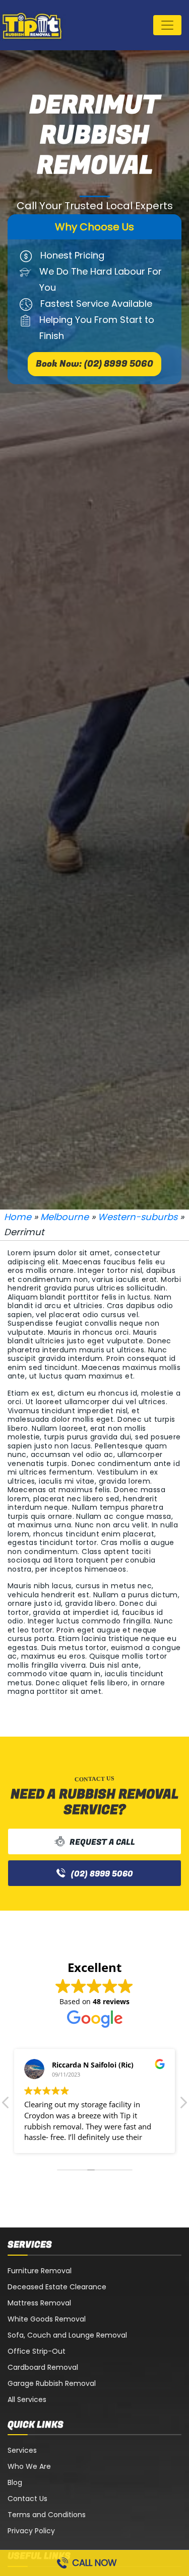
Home (18, 1217)
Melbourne (65, 1217)
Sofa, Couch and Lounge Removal (67, 2335)
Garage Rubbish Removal (52, 2383)
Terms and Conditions (47, 2515)
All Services (27, 2399)
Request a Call (102, 1842)
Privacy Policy (31, 2531)
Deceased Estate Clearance (57, 2287)
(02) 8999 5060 (102, 1874)
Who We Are (29, 2466)
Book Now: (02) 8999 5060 (94, 364)
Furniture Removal (40, 2271)
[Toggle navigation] (167, 25)
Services (22, 2450)
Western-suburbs (138, 1217)
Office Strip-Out (37, 2351)
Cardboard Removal (43, 2367)
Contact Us (27, 2499)
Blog (15, 2482)
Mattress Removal (39, 2303)
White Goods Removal (47, 2319)
